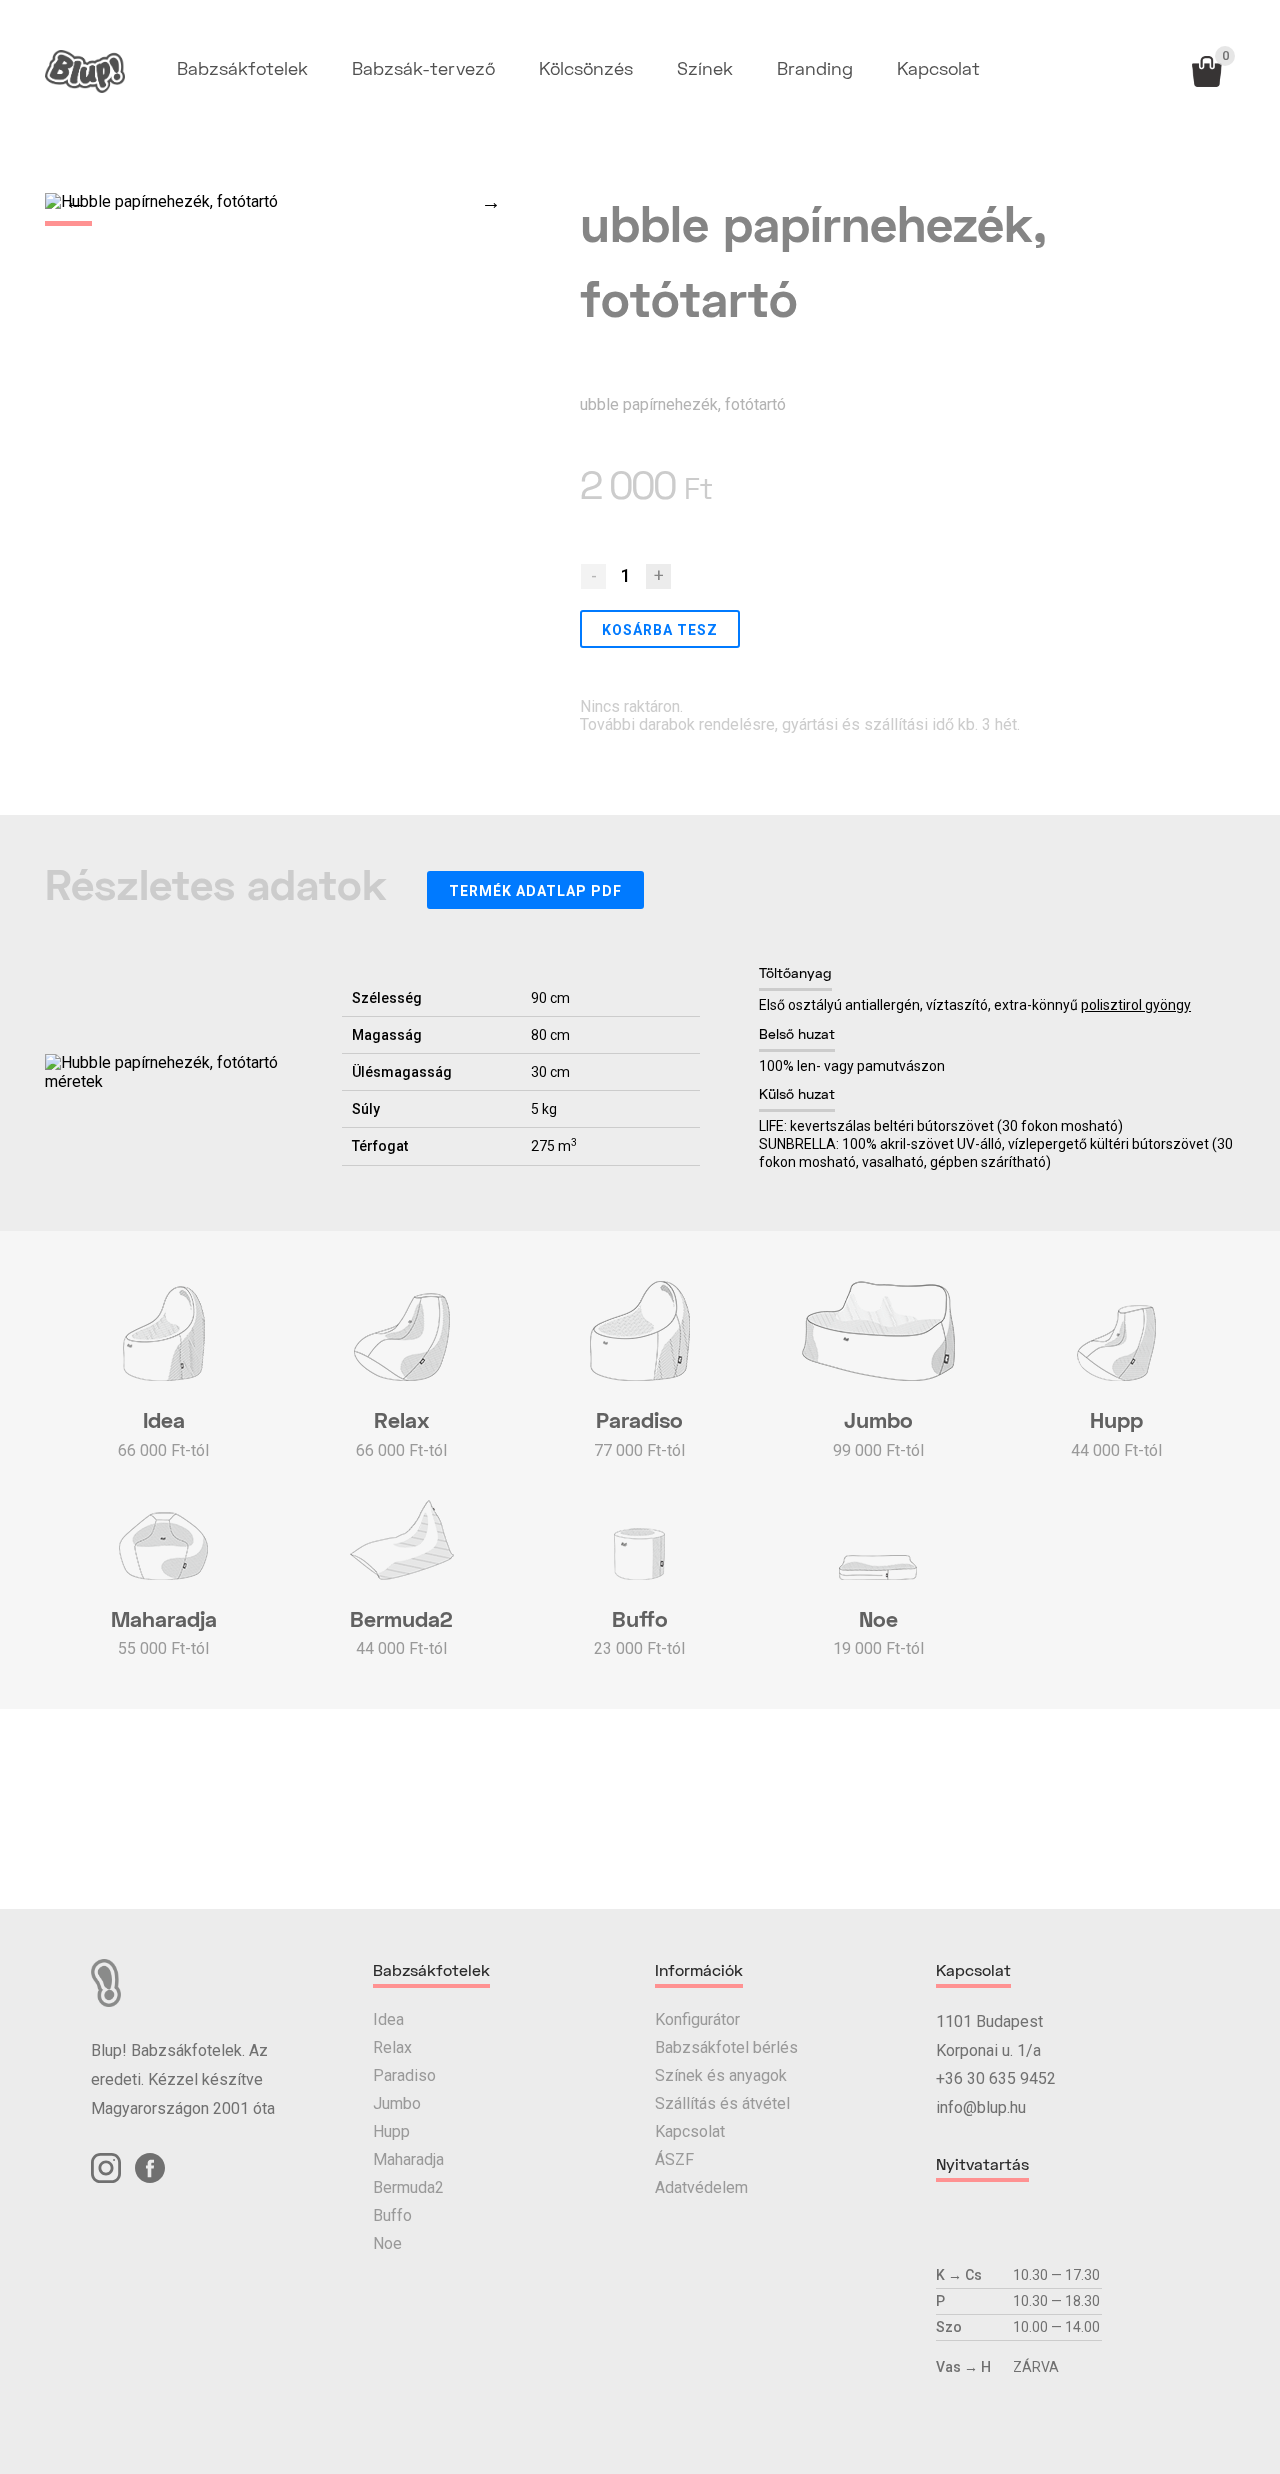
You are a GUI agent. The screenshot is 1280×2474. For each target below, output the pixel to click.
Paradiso (404, 2075)
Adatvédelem (701, 2187)
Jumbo (397, 2103)
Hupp (391, 2131)
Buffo (392, 2215)
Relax (392, 2047)
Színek (705, 70)
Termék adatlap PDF (535, 891)
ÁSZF (674, 2159)
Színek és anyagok (721, 2075)
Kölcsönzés (586, 70)
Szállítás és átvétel (722, 2103)
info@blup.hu (981, 2107)
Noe (387, 2243)
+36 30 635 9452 (996, 2078)
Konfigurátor (697, 2019)
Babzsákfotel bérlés (726, 2047)
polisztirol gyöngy (1136, 1005)
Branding (815, 70)
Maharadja (408, 2159)
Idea (388, 2019)
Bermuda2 (408, 2187)
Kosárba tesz (660, 630)
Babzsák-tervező (423, 70)
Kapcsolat (938, 70)
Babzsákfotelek (242, 70)
